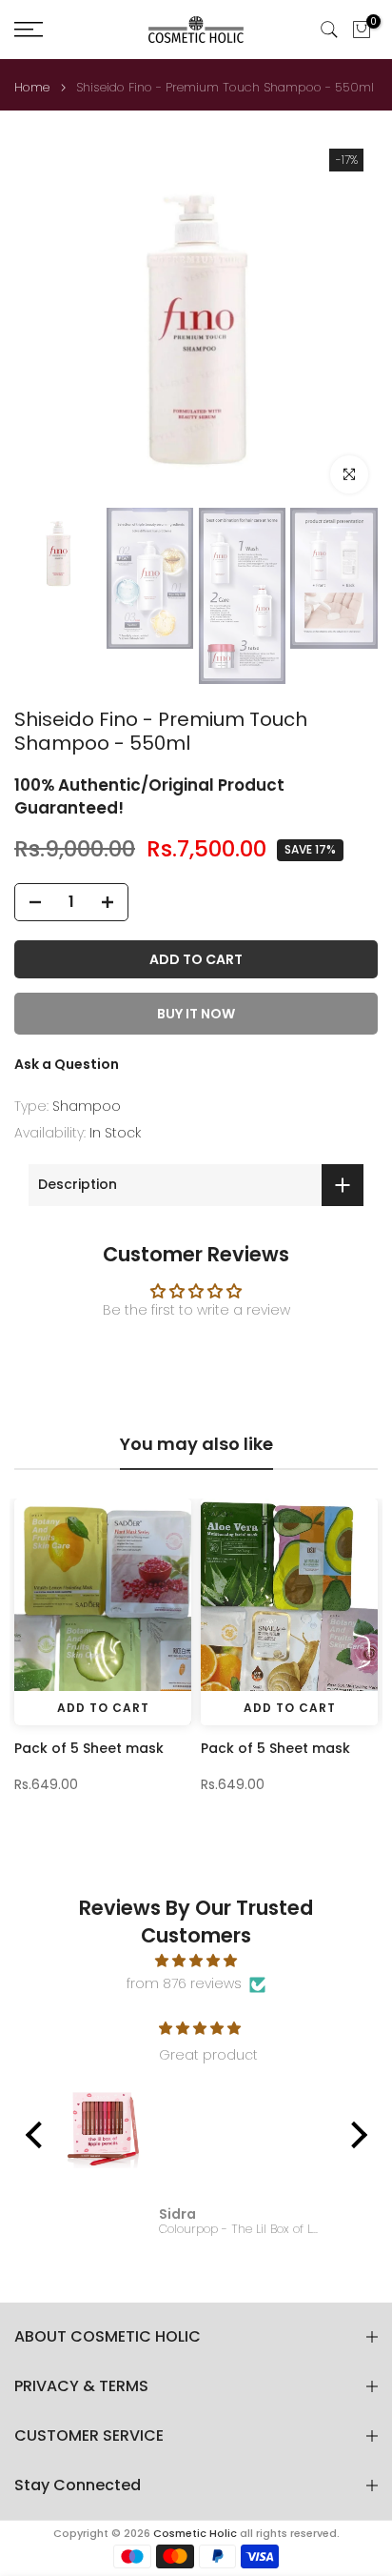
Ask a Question (67, 1064)
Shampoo (87, 1106)
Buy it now (196, 1014)
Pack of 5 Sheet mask (89, 1748)
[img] (196, 1961)
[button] (38, 2135)
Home (32, 87)
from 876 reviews (184, 1983)
